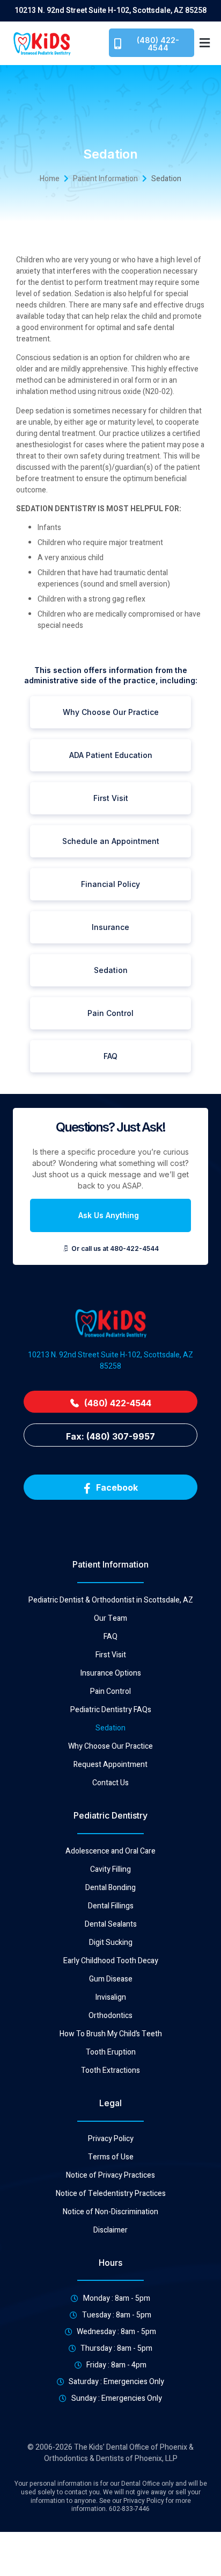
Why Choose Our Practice (110, 1747)
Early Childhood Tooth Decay (111, 1961)
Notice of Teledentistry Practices (111, 2194)
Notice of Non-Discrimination (110, 2212)
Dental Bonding (110, 1888)
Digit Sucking (111, 1943)
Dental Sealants (111, 1924)
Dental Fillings (111, 1906)
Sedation (110, 1728)
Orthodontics (110, 2016)
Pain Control (110, 1692)
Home (50, 179)
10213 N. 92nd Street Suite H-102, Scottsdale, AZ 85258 (110, 1361)
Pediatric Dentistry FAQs (111, 1710)
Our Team (110, 1619)
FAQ (110, 1637)
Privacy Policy (111, 2139)
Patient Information (105, 179)
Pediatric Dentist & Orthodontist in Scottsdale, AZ (111, 1600)
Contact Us (110, 1783)
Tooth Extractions (110, 2071)
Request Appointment (110, 1765)
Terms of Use (111, 2157)
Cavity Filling (110, 1870)
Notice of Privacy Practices (110, 2176)
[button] (205, 43)
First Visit (111, 1655)
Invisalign (111, 1998)
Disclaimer (110, 2230)
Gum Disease (111, 1979)
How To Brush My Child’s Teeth (111, 2034)
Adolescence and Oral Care (110, 1851)
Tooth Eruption (111, 2052)
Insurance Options (111, 1673)
